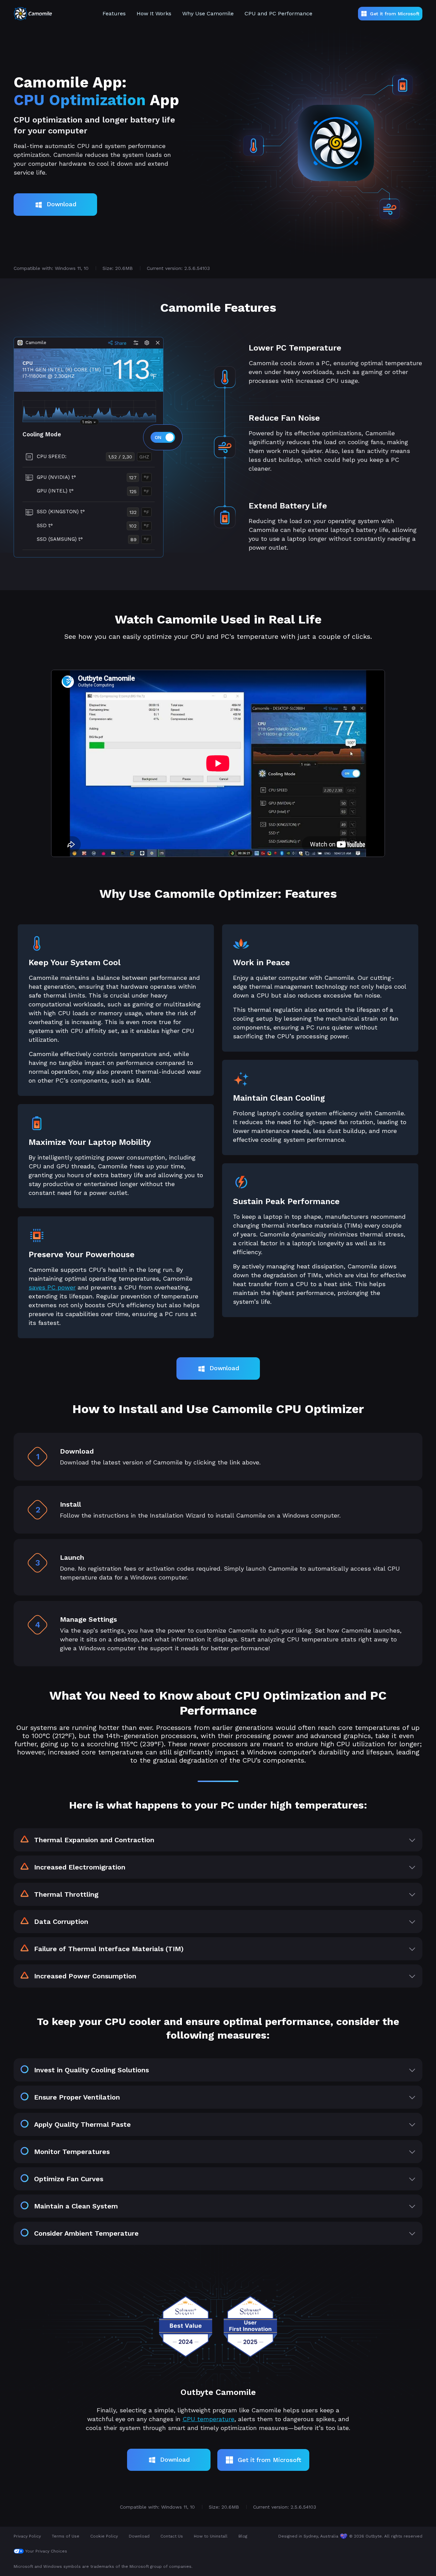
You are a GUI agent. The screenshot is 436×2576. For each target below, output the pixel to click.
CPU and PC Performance (278, 13)
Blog (243, 2536)
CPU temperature (208, 2419)
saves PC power (52, 1287)
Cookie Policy (104, 2536)
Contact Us (172, 2536)
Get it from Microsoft (395, 14)
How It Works (154, 13)
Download (61, 204)
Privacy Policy (27, 2536)
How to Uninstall (211, 2536)
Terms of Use (66, 2536)
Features (114, 13)
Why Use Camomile (208, 13)
